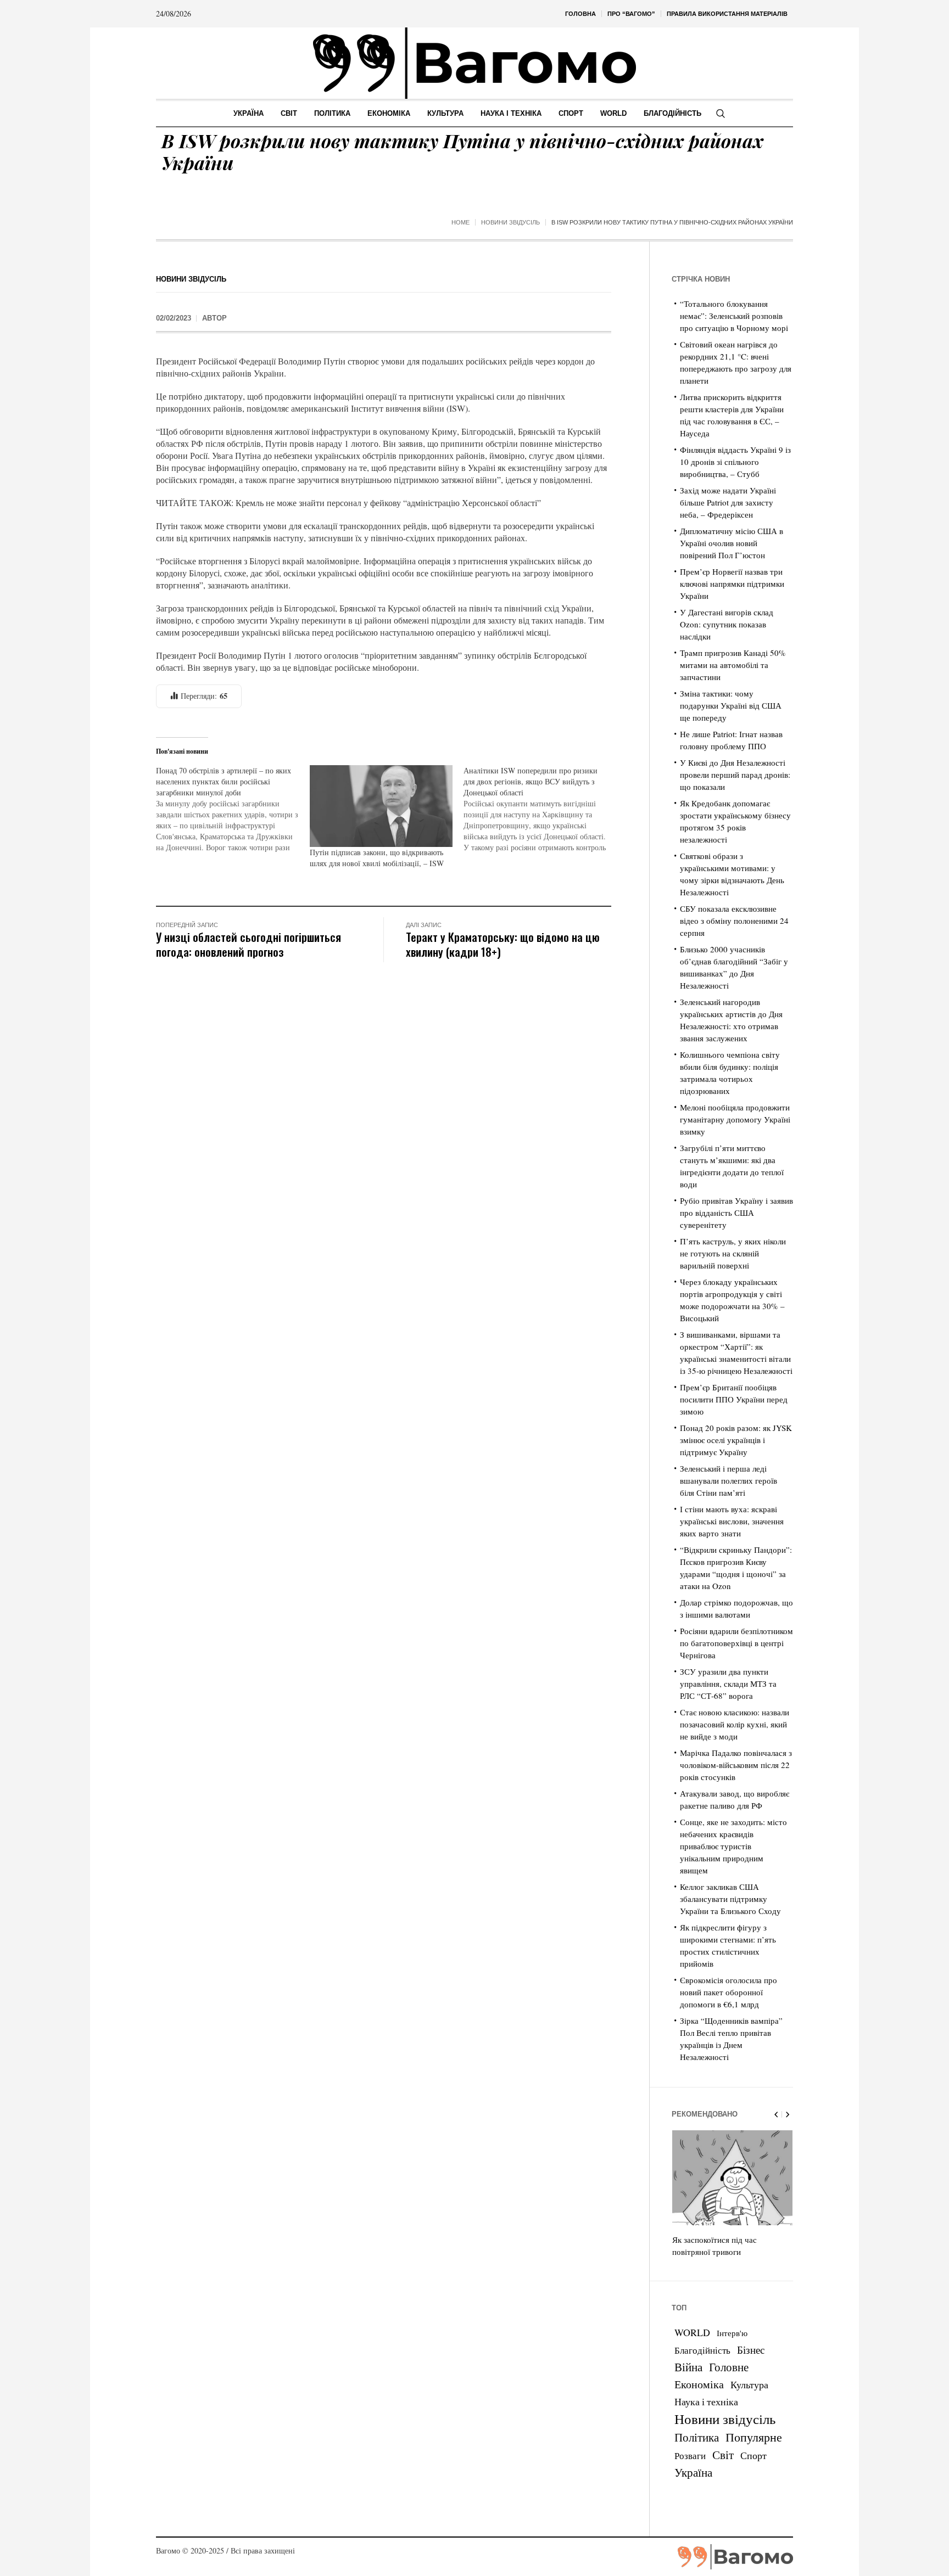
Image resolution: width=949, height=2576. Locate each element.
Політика (697, 2437)
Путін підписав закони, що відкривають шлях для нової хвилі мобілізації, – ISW (377, 858)
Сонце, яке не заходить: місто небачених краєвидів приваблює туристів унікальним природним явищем (733, 1846)
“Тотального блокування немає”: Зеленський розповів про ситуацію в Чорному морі (734, 316)
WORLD (692, 2332)
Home (460, 222)
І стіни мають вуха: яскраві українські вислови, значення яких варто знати (732, 1521)
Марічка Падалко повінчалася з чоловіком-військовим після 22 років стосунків (736, 1765)
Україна (693, 2472)
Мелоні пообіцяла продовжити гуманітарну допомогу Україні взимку (735, 1119)
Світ (723, 2455)
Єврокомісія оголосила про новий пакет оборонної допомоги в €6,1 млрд (729, 1992)
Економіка (699, 2384)
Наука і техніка (706, 2401)
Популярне (754, 2437)
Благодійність (702, 2350)
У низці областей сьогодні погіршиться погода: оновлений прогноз (249, 944)
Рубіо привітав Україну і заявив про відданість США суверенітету (736, 1213)
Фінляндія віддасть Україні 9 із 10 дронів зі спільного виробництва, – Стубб (735, 462)
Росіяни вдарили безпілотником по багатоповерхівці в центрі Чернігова (736, 1643)
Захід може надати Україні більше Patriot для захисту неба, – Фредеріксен (728, 502)
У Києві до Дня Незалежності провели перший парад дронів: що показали (735, 775)
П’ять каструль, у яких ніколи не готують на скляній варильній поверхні (733, 1253)
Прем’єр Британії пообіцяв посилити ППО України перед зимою (734, 1399)
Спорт (753, 2455)
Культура (749, 2384)
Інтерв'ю (732, 2333)
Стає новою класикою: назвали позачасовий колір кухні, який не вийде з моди (735, 1724)
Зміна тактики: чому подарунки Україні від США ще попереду (731, 705)
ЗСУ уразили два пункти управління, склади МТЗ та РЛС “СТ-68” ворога (728, 1683)
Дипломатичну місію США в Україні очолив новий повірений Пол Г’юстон (732, 543)
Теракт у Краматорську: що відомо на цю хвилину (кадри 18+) (503, 944)
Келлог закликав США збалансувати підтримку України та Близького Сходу (730, 1899)
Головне (729, 2367)
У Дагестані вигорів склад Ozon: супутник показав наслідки (727, 624)
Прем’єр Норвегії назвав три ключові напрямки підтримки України (732, 583)
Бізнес (751, 2350)
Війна (688, 2367)
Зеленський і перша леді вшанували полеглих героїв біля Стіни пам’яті (729, 1480)
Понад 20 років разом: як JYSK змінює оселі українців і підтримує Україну (736, 1440)
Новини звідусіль (510, 222)
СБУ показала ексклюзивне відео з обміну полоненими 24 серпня (734, 921)
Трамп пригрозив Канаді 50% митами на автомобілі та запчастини (733, 665)
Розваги (690, 2456)
